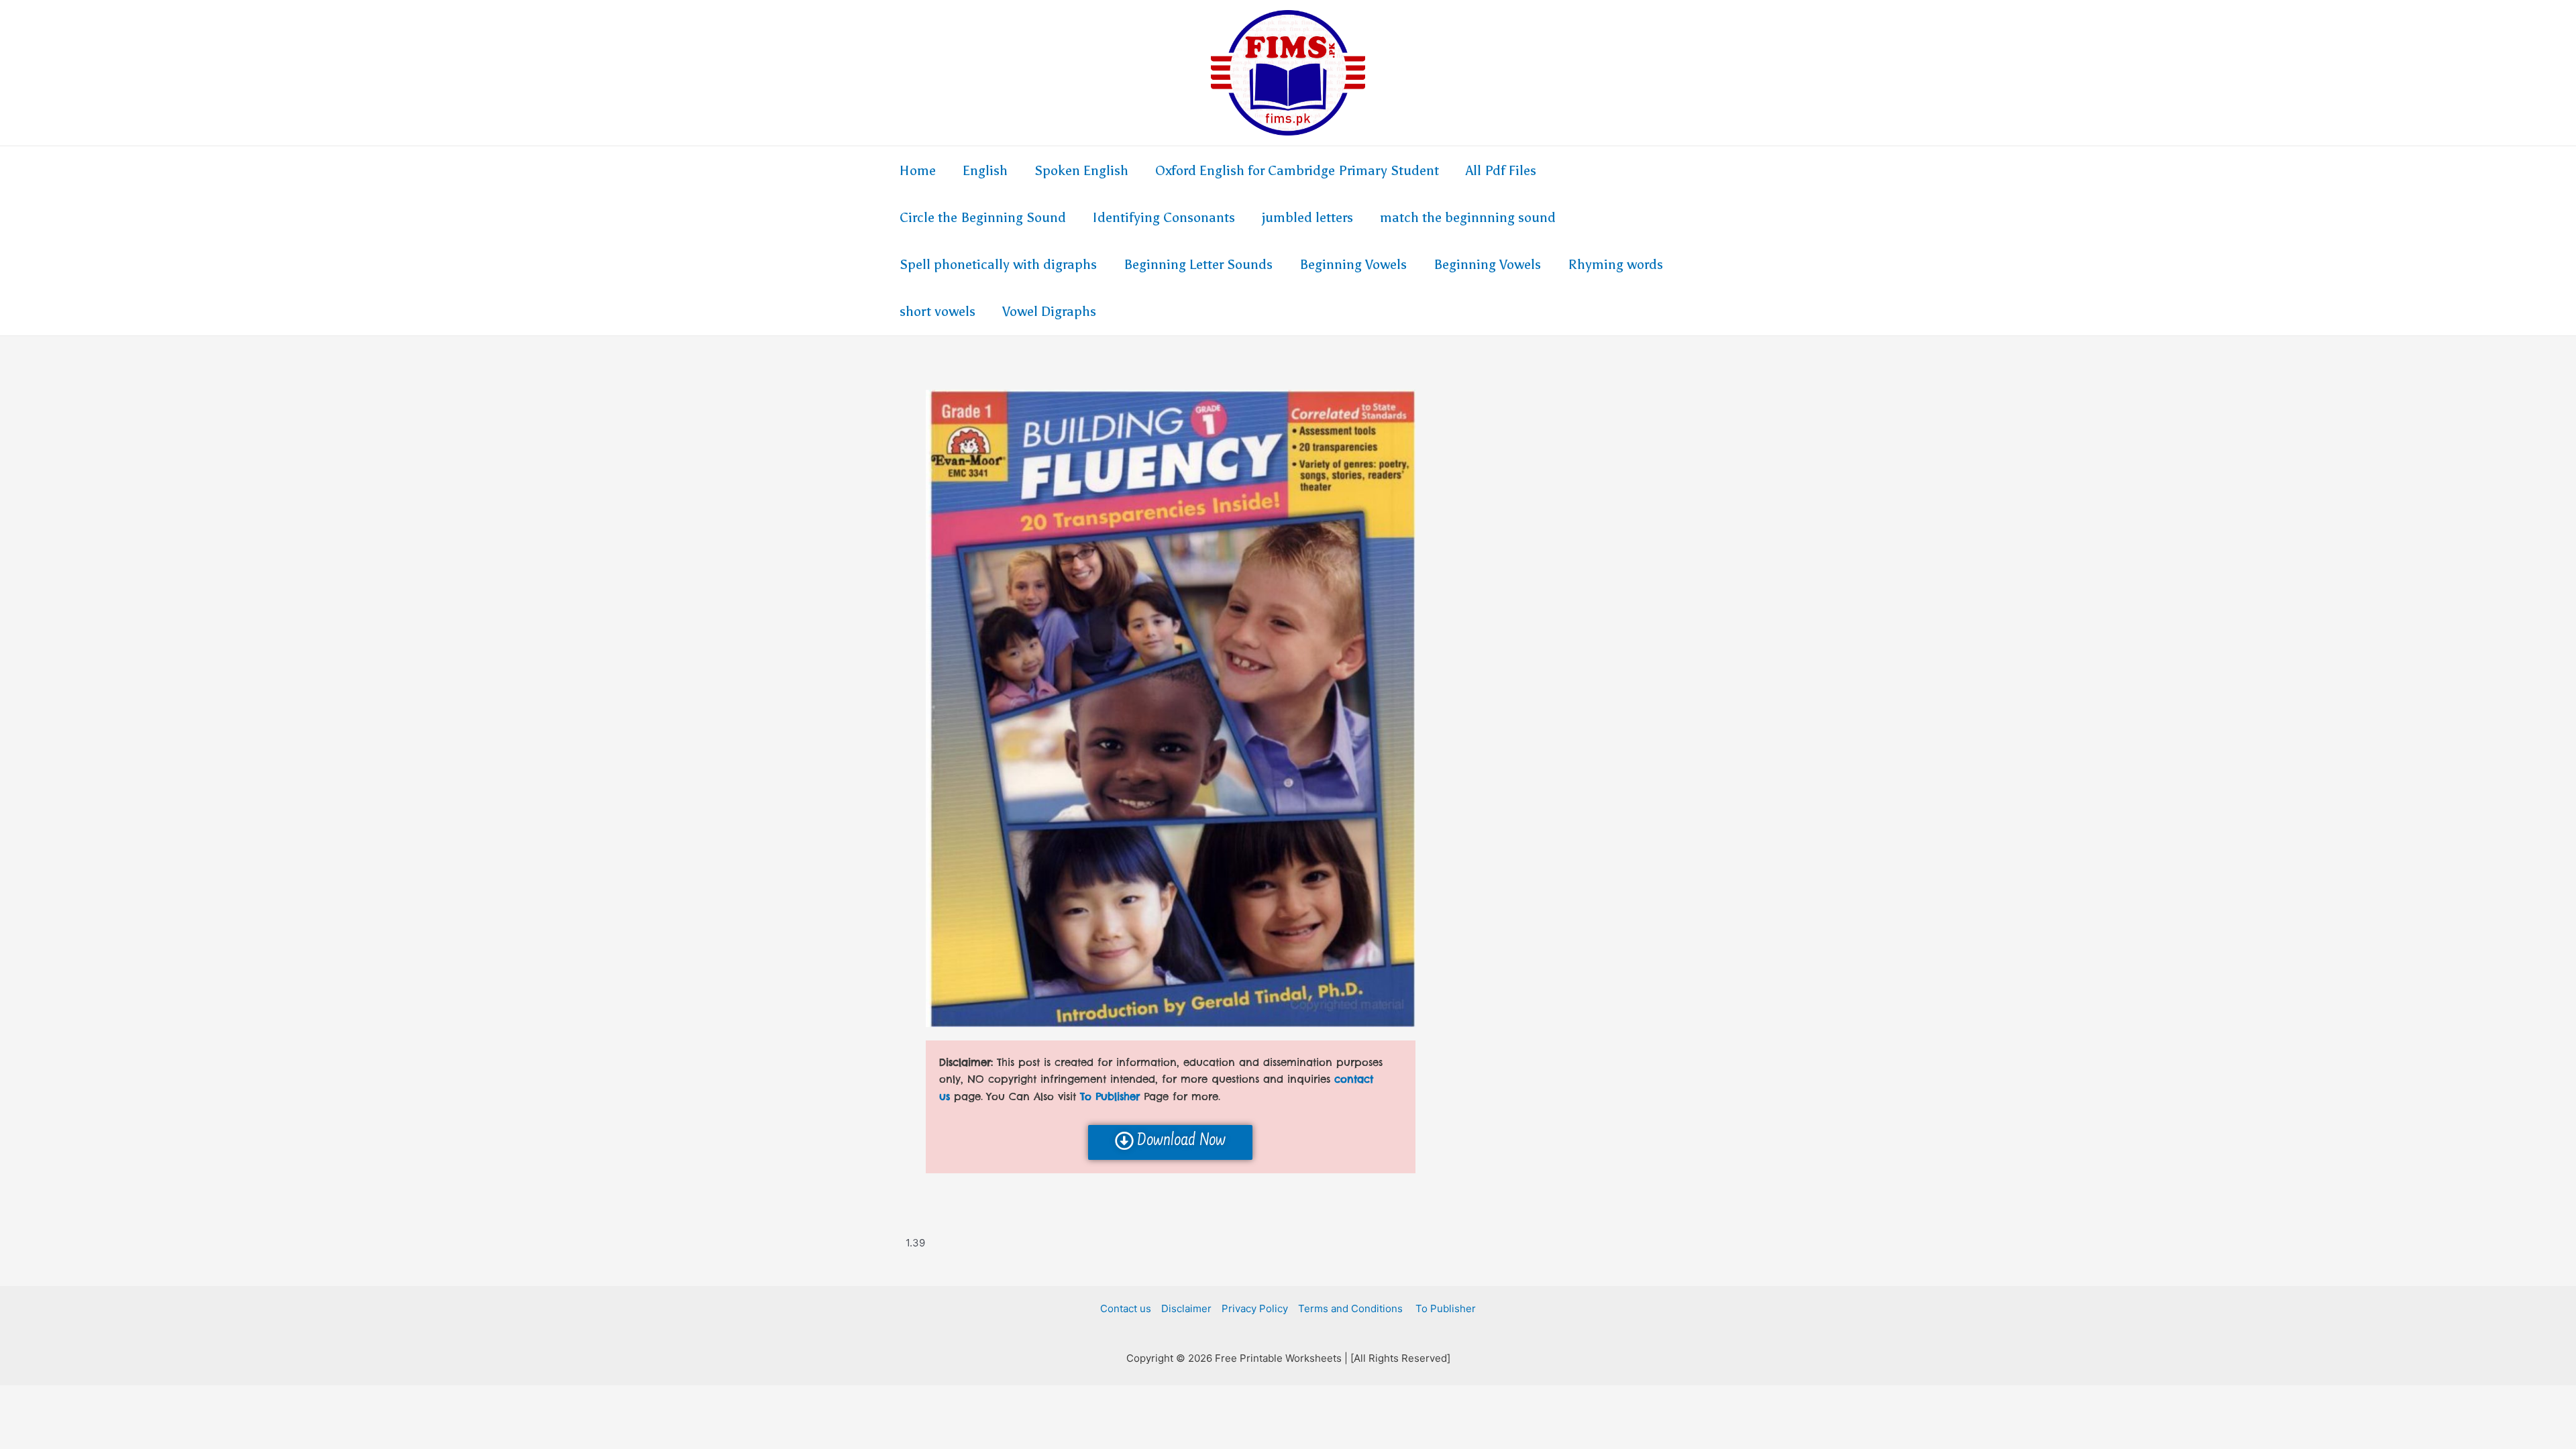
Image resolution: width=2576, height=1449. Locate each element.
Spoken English (1081, 170)
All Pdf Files (1501, 170)
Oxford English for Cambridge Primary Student (1297, 170)
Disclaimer (1186, 1308)
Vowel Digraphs (1049, 311)
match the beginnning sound (1468, 217)
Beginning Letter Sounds (1198, 264)
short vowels (937, 311)
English (985, 170)
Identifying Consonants (1164, 217)
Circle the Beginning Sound (983, 217)
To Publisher (1444, 1308)
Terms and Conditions (1350, 1308)
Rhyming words (1615, 264)
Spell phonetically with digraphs (998, 264)
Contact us (1126, 1308)
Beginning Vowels (1353, 264)
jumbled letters (1307, 217)
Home (918, 170)
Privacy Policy (1255, 1308)
